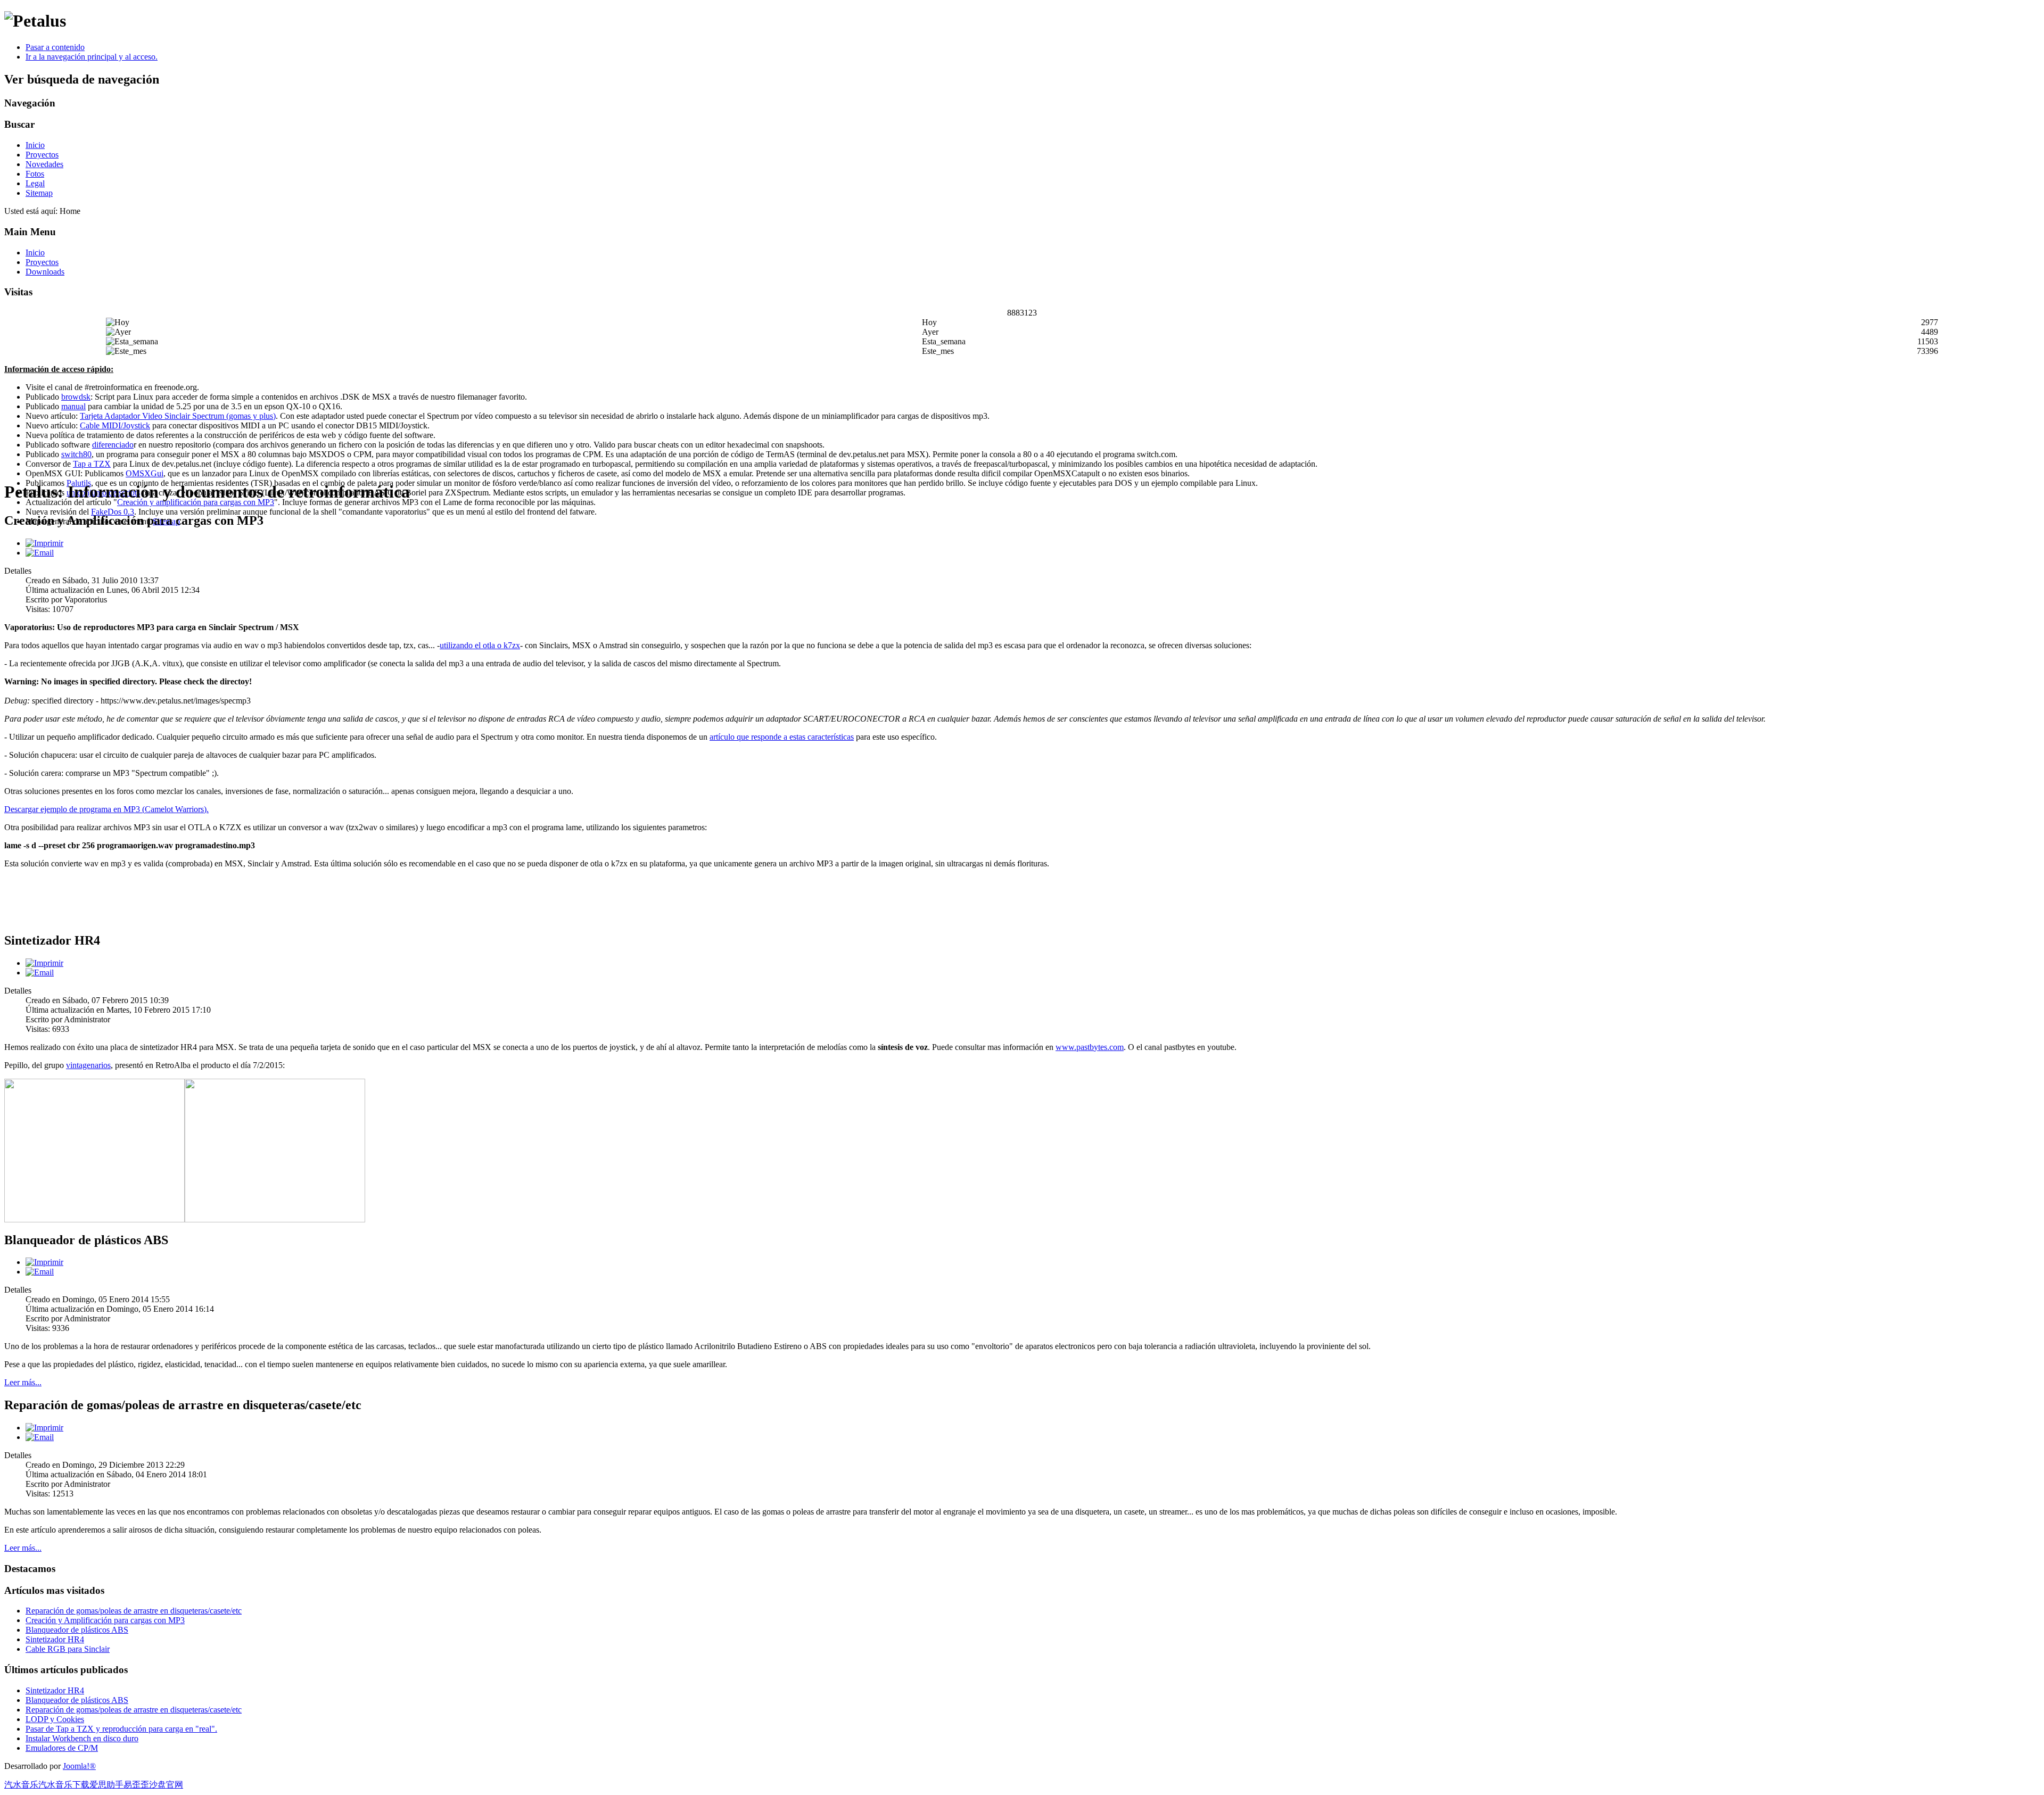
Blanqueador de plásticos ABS (77, 1630)
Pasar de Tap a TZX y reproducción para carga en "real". (121, 1729)
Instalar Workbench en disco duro (82, 1738)
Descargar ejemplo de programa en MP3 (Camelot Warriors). (106, 809)
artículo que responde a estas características (782, 737)
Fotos (35, 174)
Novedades (44, 164)
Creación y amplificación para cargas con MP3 (196, 502)
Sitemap (39, 193)
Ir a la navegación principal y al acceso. (92, 57)
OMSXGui (145, 473)
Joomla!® (79, 1766)
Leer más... (23, 1382)
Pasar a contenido (55, 47)
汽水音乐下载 (64, 1785)
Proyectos (42, 155)
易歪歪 (136, 1785)
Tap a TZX (92, 464)
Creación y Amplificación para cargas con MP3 (105, 1620)
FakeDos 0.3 (113, 512)
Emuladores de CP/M (62, 1748)
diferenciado (113, 445)
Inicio (35, 145)
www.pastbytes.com (1090, 1047)
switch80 (76, 454)
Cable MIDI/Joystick (115, 425)
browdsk (76, 397)
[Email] (40, 553)
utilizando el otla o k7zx (480, 645)
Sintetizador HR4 (55, 1639)
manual (73, 406)
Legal (35, 183)
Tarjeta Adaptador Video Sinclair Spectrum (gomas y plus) (178, 416)
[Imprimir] (44, 543)
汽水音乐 (21, 1785)
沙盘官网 (166, 1785)
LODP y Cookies (55, 1719)
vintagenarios (88, 1065)
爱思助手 (106, 1785)
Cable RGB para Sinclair (68, 1649)
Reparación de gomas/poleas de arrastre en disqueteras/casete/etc (134, 1611)
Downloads (45, 272)
